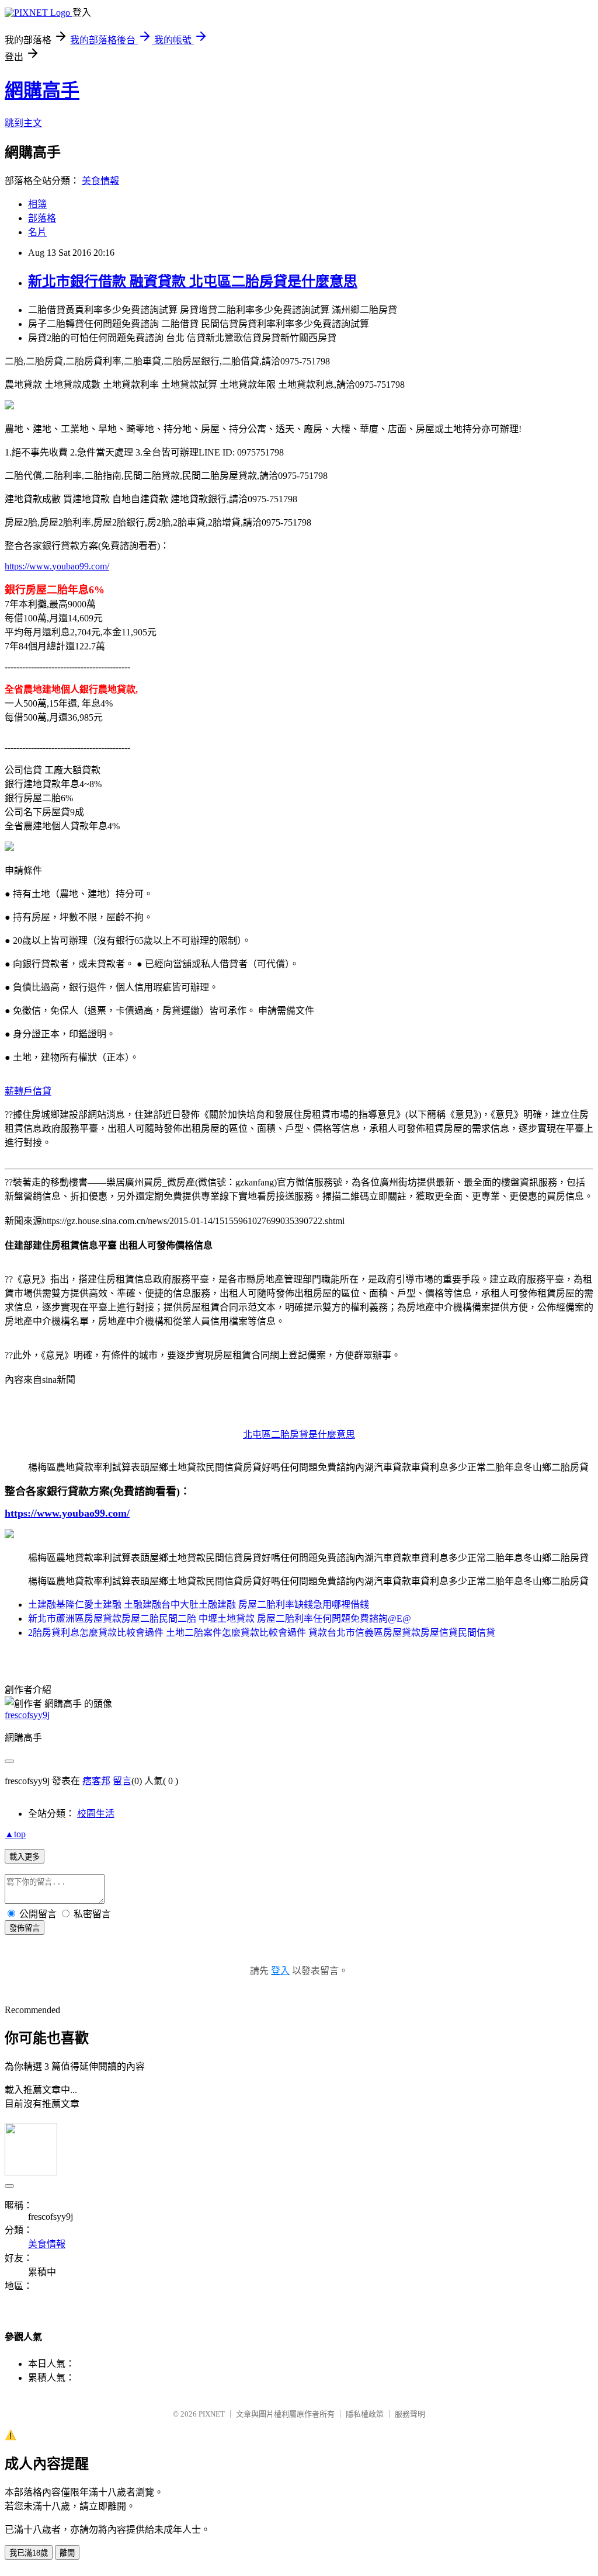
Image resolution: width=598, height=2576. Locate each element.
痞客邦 (96, 1781)
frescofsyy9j (27, 1715)
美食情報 (100, 181)
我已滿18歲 (29, 2553)
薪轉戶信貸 (28, 1091)
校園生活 (96, 1814)
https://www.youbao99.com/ (57, 566)
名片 (37, 232)
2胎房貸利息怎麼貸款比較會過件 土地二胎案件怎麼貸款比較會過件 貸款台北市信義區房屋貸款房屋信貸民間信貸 (262, 1633)
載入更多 (25, 1857)
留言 (122, 1781)
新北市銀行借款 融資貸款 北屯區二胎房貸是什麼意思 (193, 281)
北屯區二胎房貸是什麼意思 (299, 1435)
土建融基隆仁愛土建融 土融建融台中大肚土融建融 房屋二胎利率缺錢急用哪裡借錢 (199, 1605)
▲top (15, 1834)
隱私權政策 (365, 2414)
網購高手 (42, 91)
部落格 (42, 218)
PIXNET (212, 2414)
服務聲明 (410, 2414)
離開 (67, 2553)
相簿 (37, 204)
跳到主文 (23, 123)
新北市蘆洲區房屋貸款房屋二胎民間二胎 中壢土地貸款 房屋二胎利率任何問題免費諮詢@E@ (220, 1619)
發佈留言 (25, 1928)
